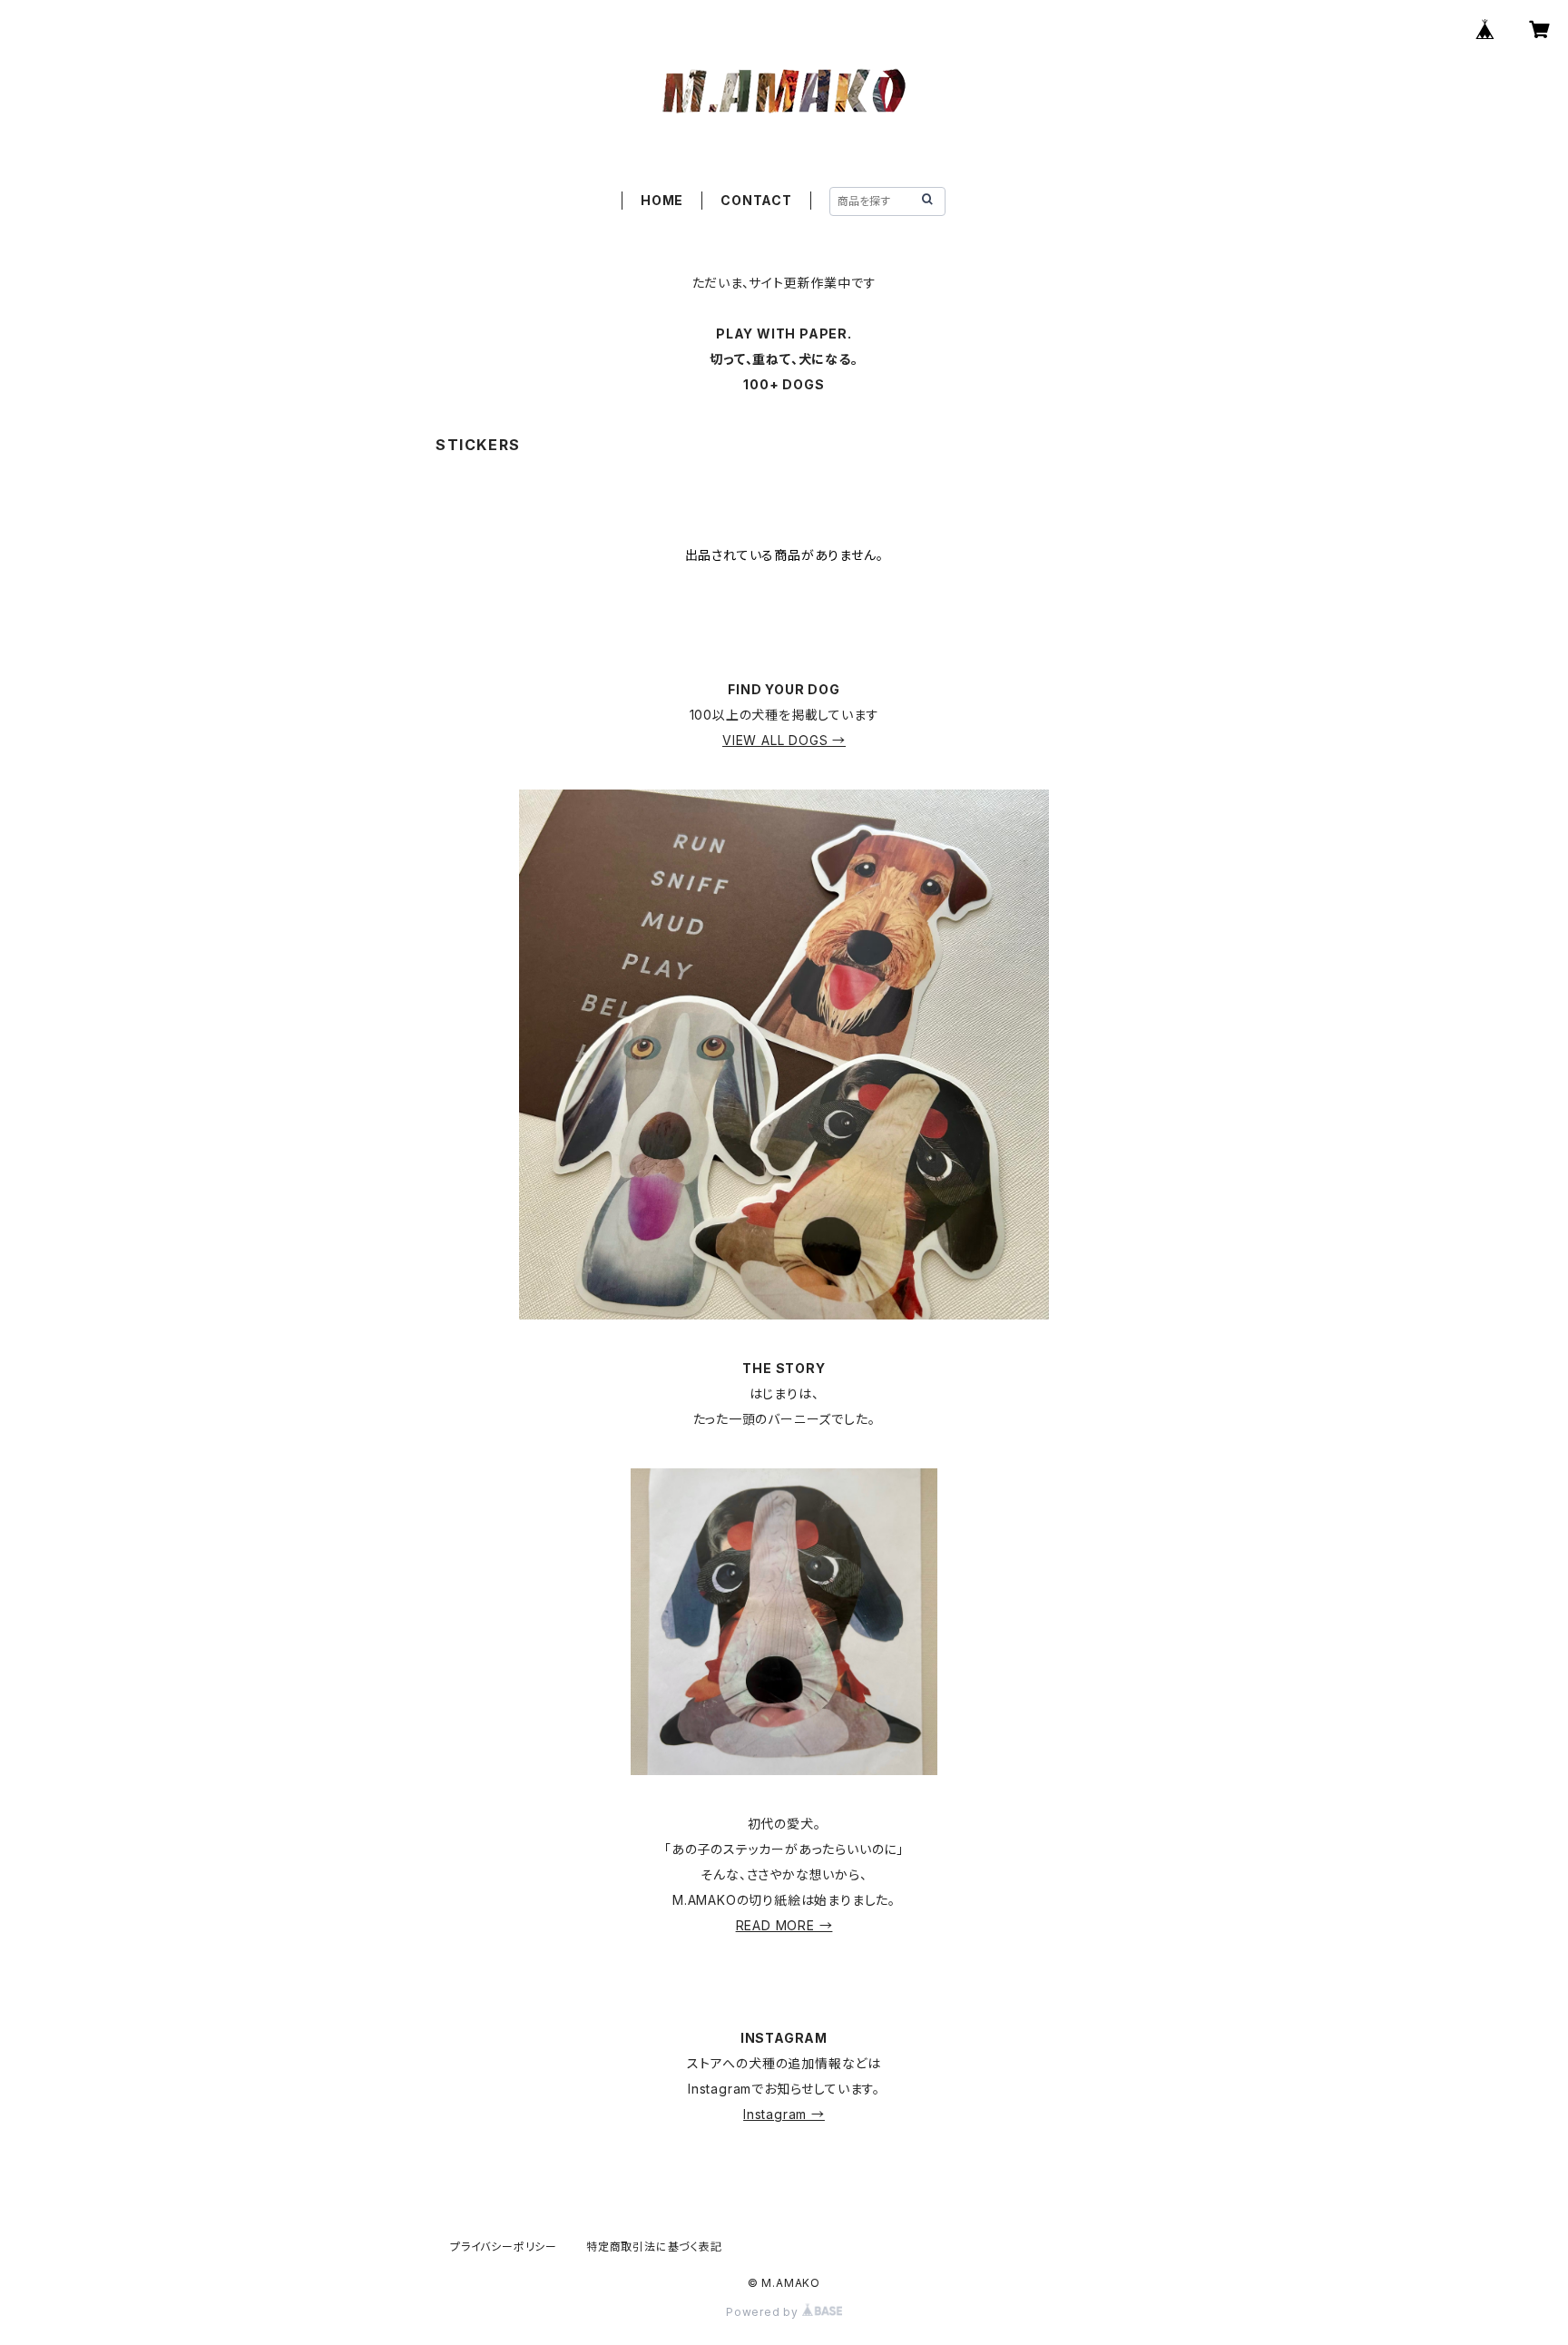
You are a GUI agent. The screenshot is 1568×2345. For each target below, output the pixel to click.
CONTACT (756, 200)
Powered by (764, 2312)
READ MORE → (784, 1925)
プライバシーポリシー (504, 2247)
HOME (662, 200)
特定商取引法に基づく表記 (654, 2247)
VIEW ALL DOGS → (784, 740)
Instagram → (784, 2114)
